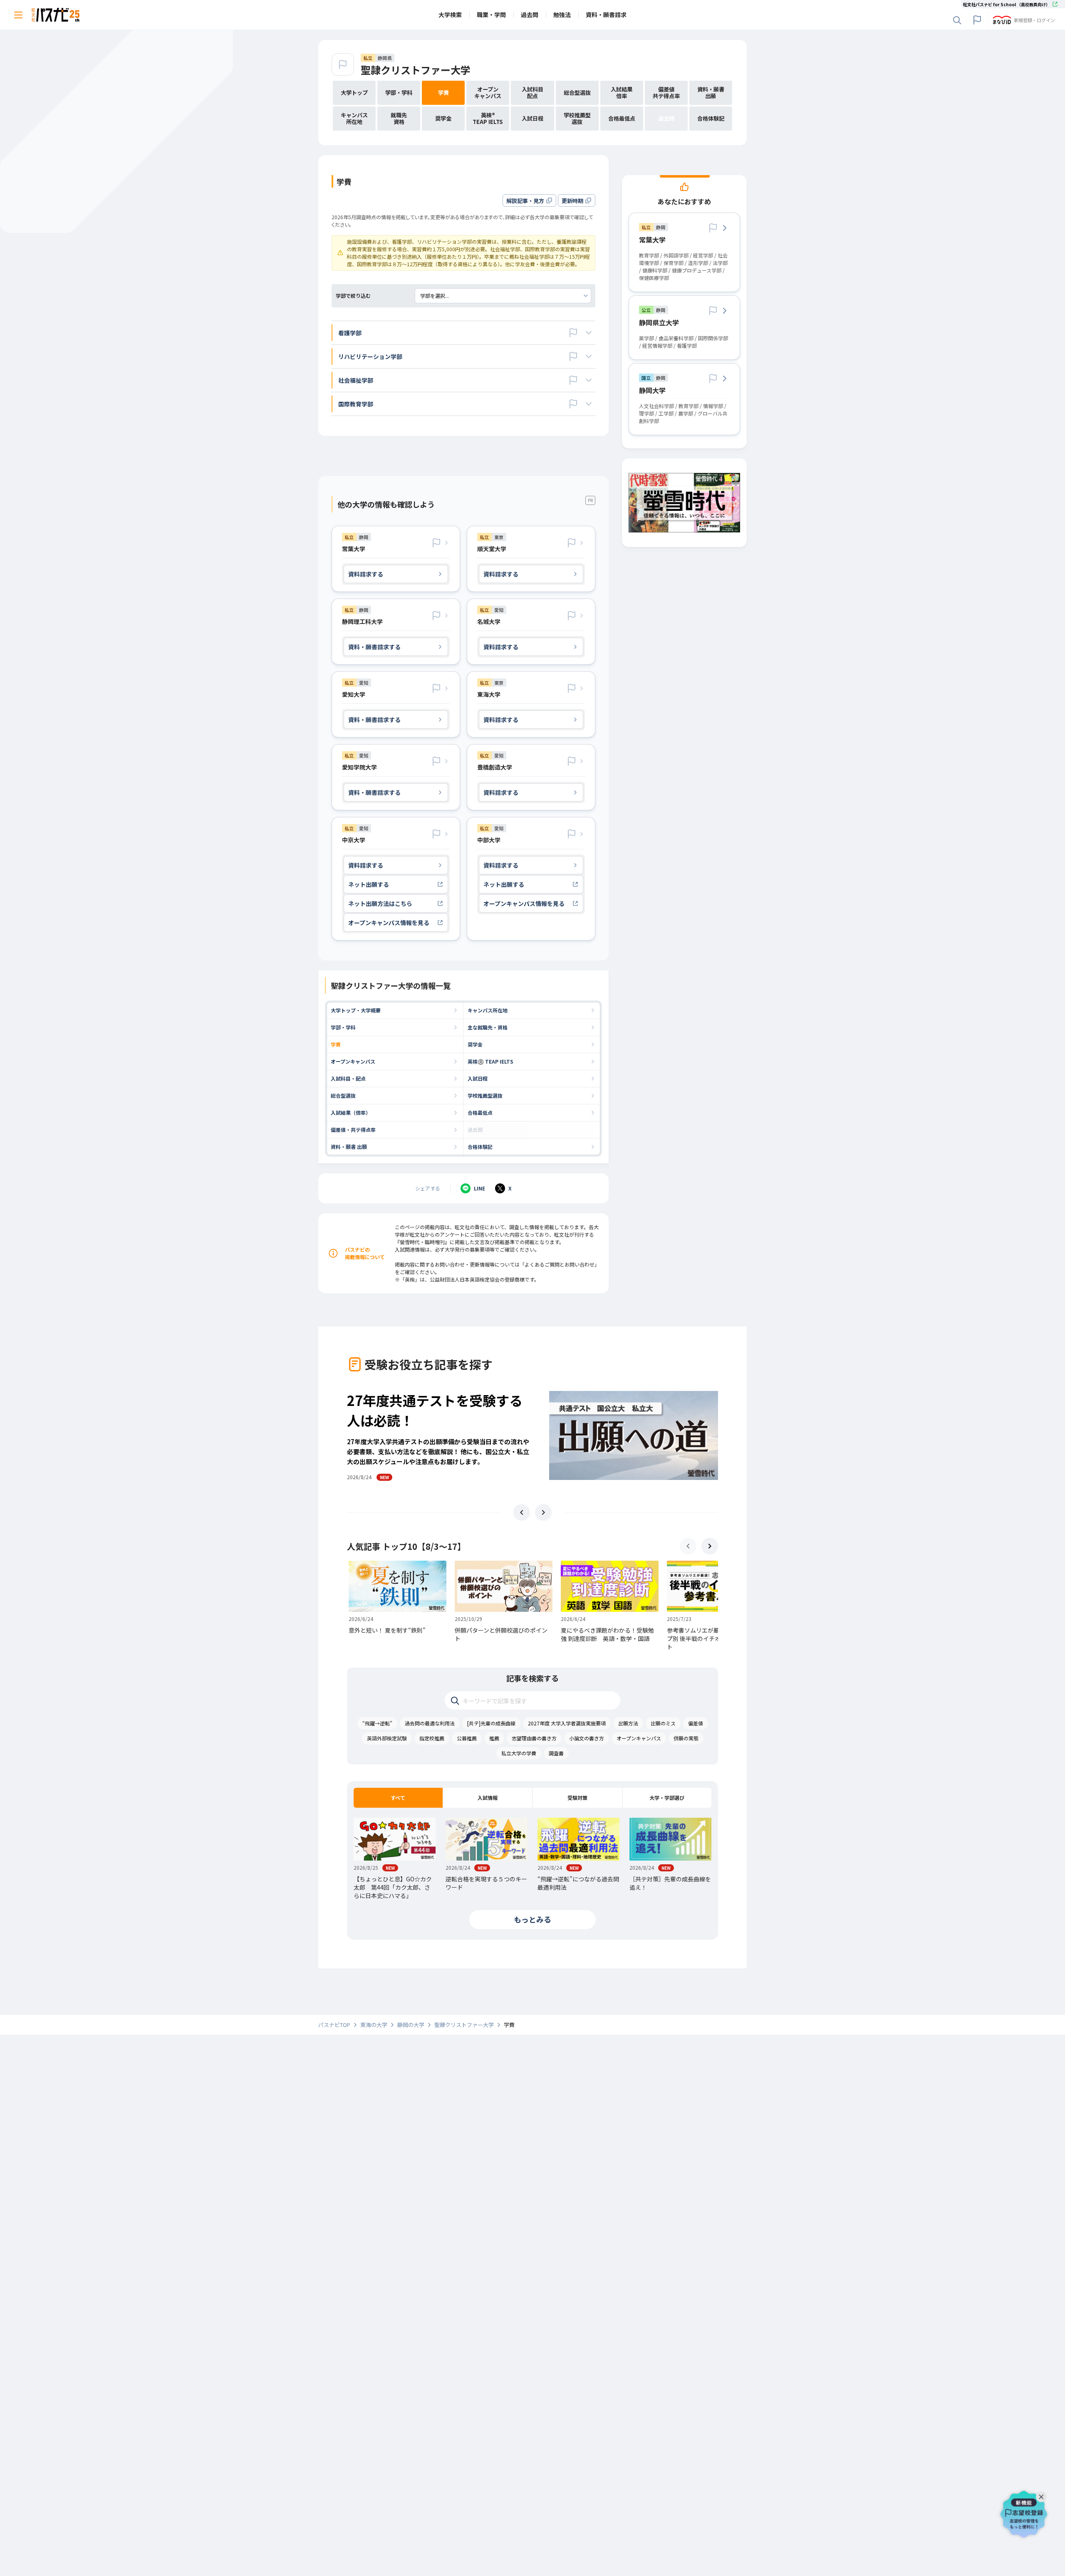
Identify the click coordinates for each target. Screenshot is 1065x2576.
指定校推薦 (432, 1738)
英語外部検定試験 (387, 1738)
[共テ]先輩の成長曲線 (491, 1723)
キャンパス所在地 (488, 1010)
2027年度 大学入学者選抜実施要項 (567, 1723)
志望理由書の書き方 (534, 1738)
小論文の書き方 (587, 1738)
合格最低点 (480, 1112)
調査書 (556, 1753)
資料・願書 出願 (349, 1147)
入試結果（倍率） (351, 1112)
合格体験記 (480, 1147)
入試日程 (478, 1078)
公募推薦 (467, 1738)
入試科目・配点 (348, 1078)
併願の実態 (686, 1738)
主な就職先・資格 (488, 1027)
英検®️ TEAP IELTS (490, 1061)
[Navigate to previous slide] (522, 1512)
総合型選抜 (343, 1095)
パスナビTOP (334, 2025)
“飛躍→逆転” (377, 1723)
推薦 (494, 1738)
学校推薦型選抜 (485, 1095)
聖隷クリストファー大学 (416, 70)
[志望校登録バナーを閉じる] (1043, 2495)
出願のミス (663, 1723)
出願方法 (628, 1723)
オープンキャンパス (353, 1061)
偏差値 (696, 1723)
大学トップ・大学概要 (356, 1010)
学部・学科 (343, 1027)
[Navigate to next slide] (543, 1512)
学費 (336, 1044)
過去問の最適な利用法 (430, 1723)
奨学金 (475, 1044)
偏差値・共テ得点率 (353, 1130)
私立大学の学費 (519, 1753)
